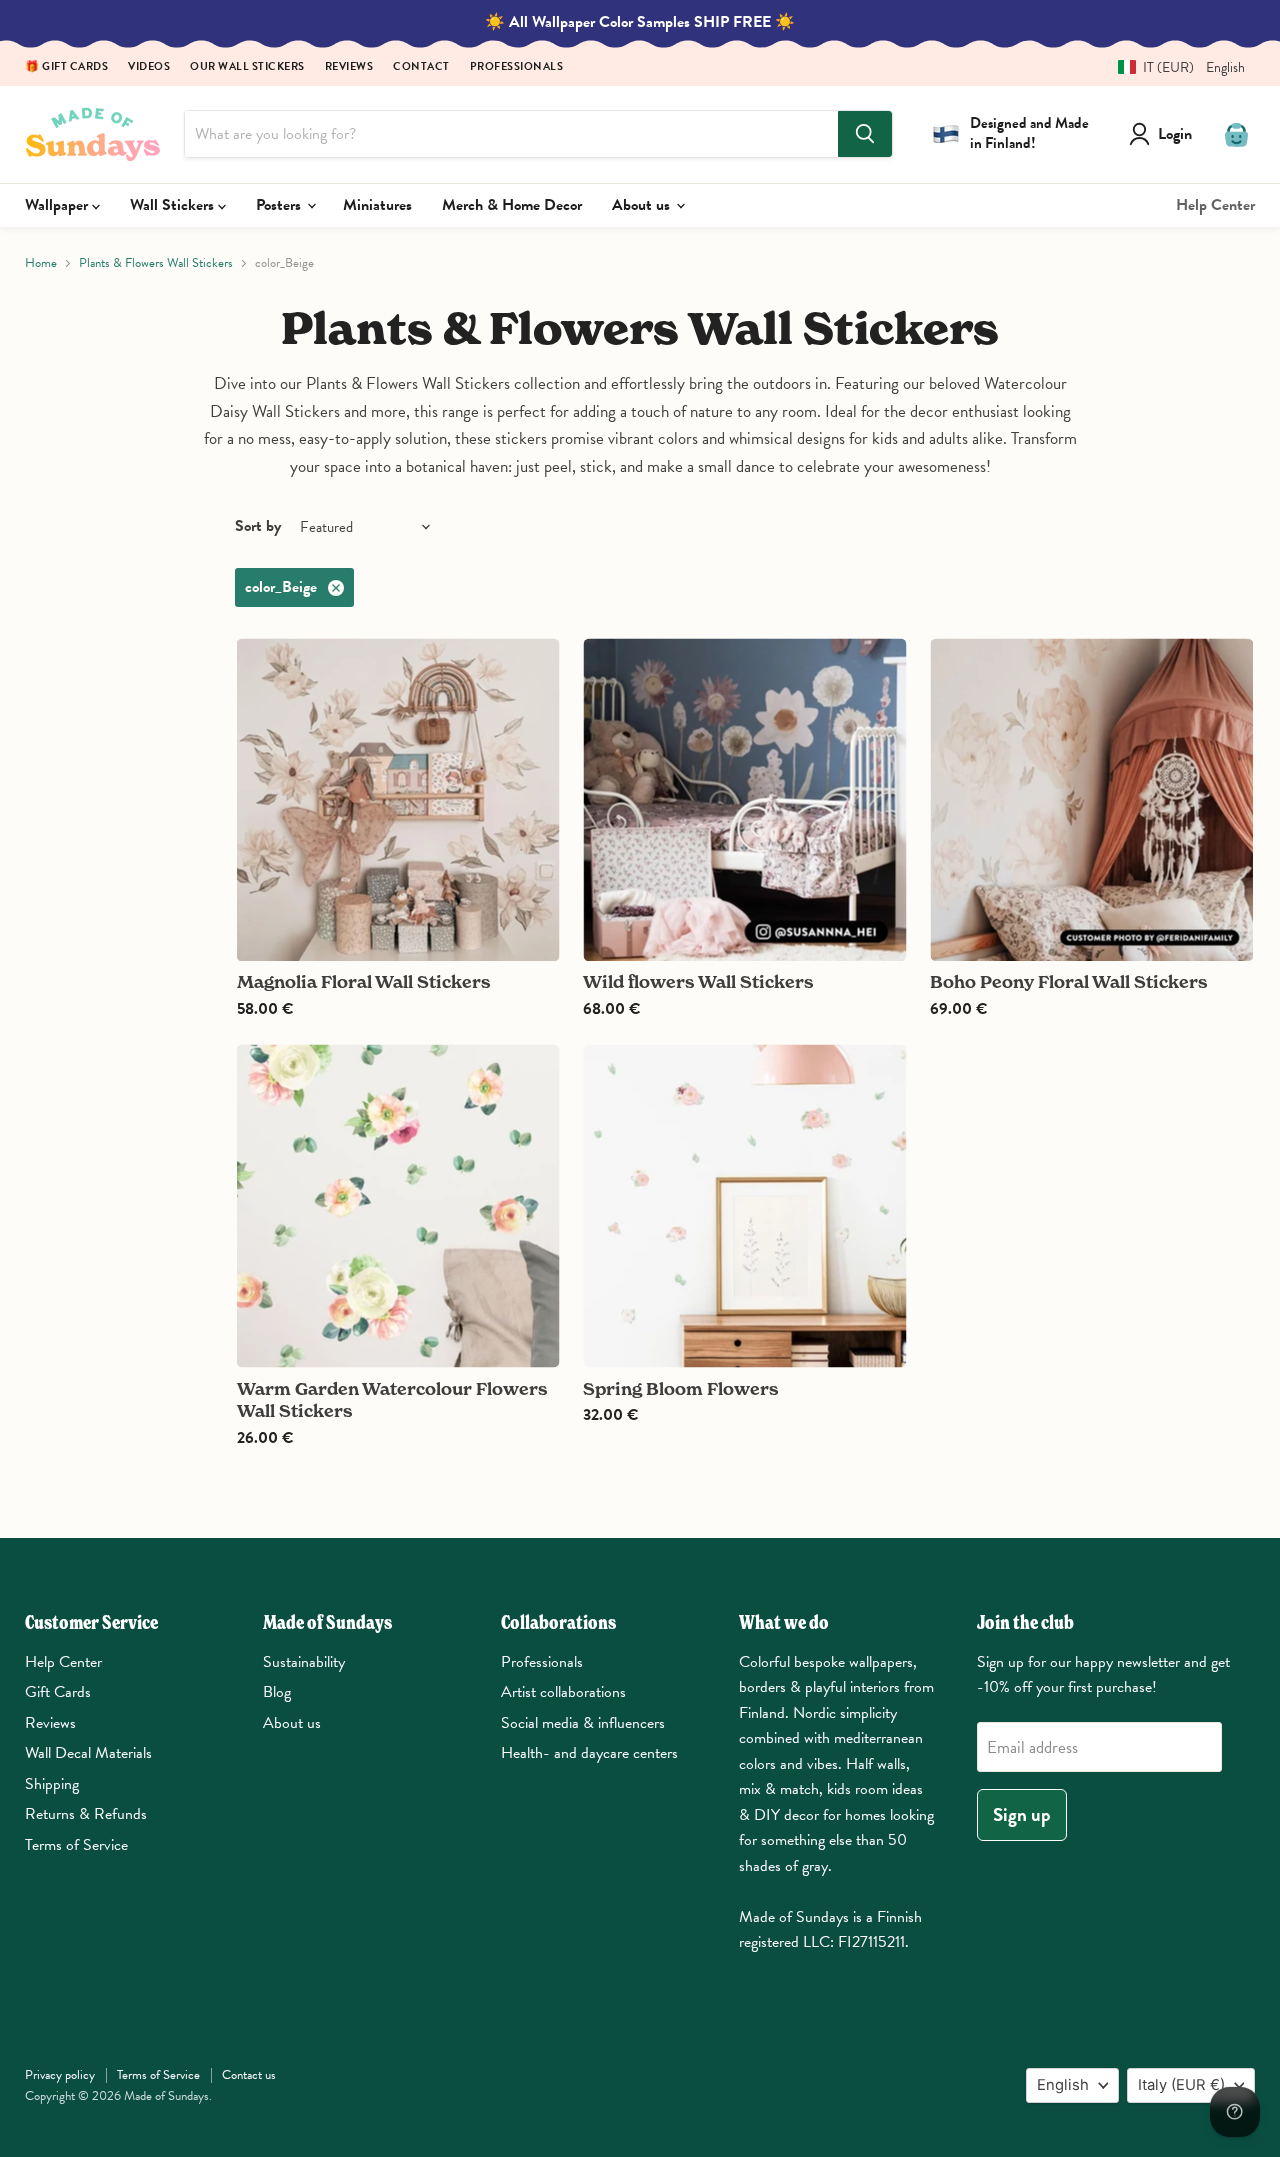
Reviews (349, 67)
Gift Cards (58, 1692)
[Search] (865, 134)
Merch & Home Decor (512, 205)
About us (643, 205)
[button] (1174, 67)
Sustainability (304, 1662)
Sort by (258, 526)
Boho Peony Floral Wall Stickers (1069, 981)
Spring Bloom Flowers (681, 1388)
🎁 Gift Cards (66, 67)
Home (41, 263)
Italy (1181, 2085)
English (1063, 2085)
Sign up (1022, 1814)
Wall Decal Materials (88, 1753)
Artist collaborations (563, 1692)
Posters (280, 205)
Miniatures (377, 205)
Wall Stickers (174, 205)
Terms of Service (76, 1845)
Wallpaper (58, 205)
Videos (149, 67)
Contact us (249, 2075)
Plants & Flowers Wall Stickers (156, 263)
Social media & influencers (583, 1723)
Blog (277, 1692)
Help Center (1215, 205)
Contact (421, 67)
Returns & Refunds (86, 1814)
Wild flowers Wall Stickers (698, 981)
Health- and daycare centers (589, 1753)
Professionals (517, 67)
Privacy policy (60, 2075)
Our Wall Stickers (247, 67)
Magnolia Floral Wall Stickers (364, 981)
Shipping (52, 1784)
